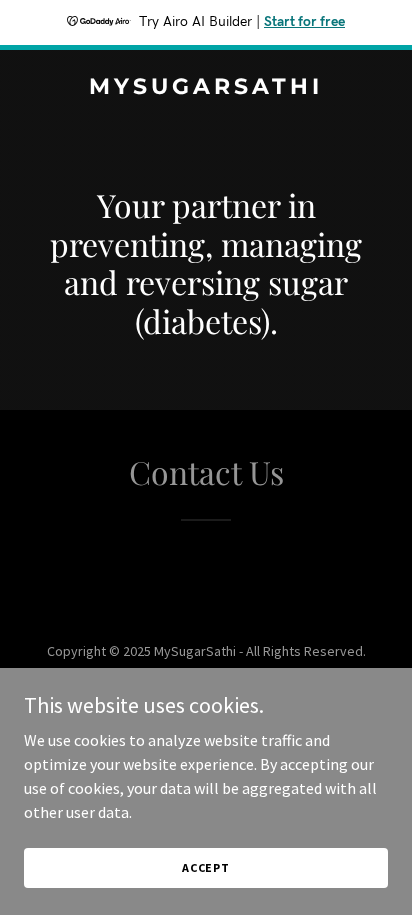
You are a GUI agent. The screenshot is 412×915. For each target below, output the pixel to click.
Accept (206, 867)
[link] (206, 88)
